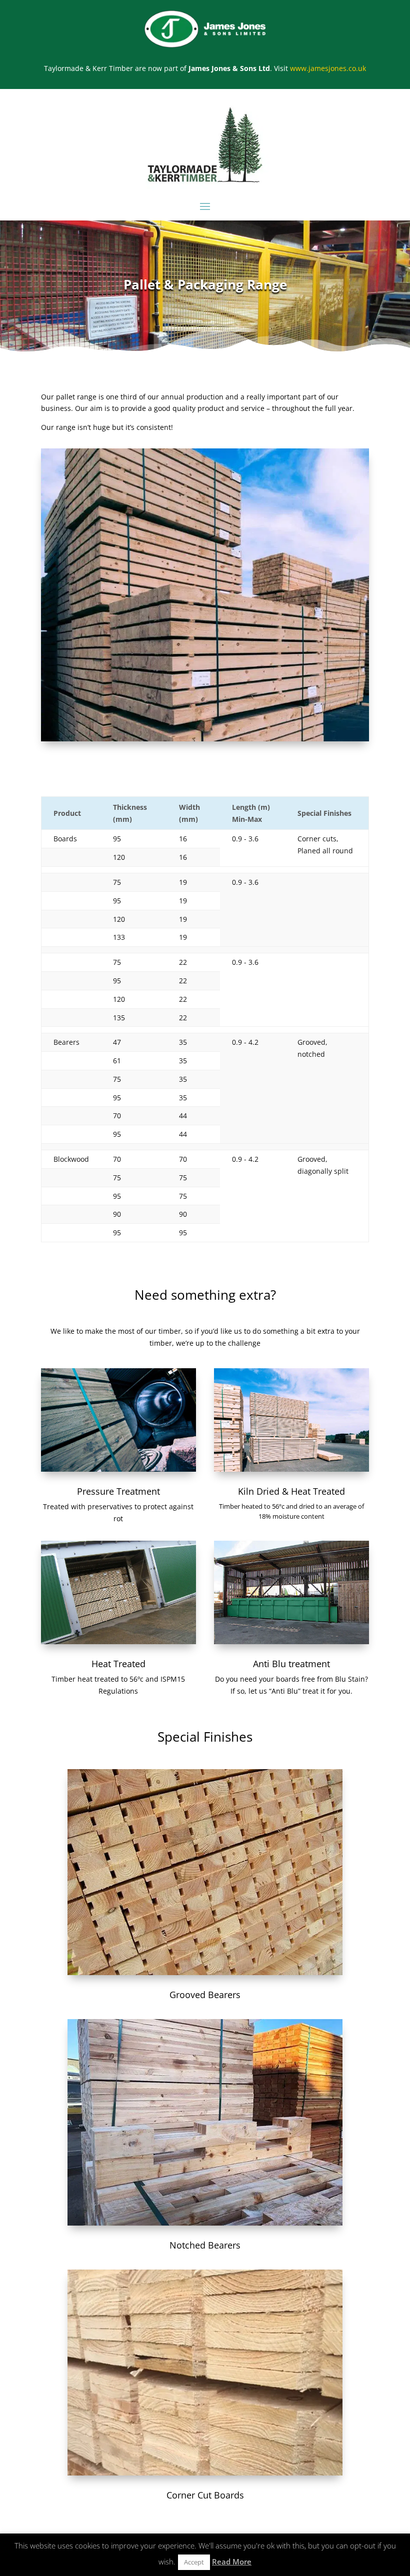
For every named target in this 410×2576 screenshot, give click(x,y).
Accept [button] (194, 2562)
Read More (232, 2562)
